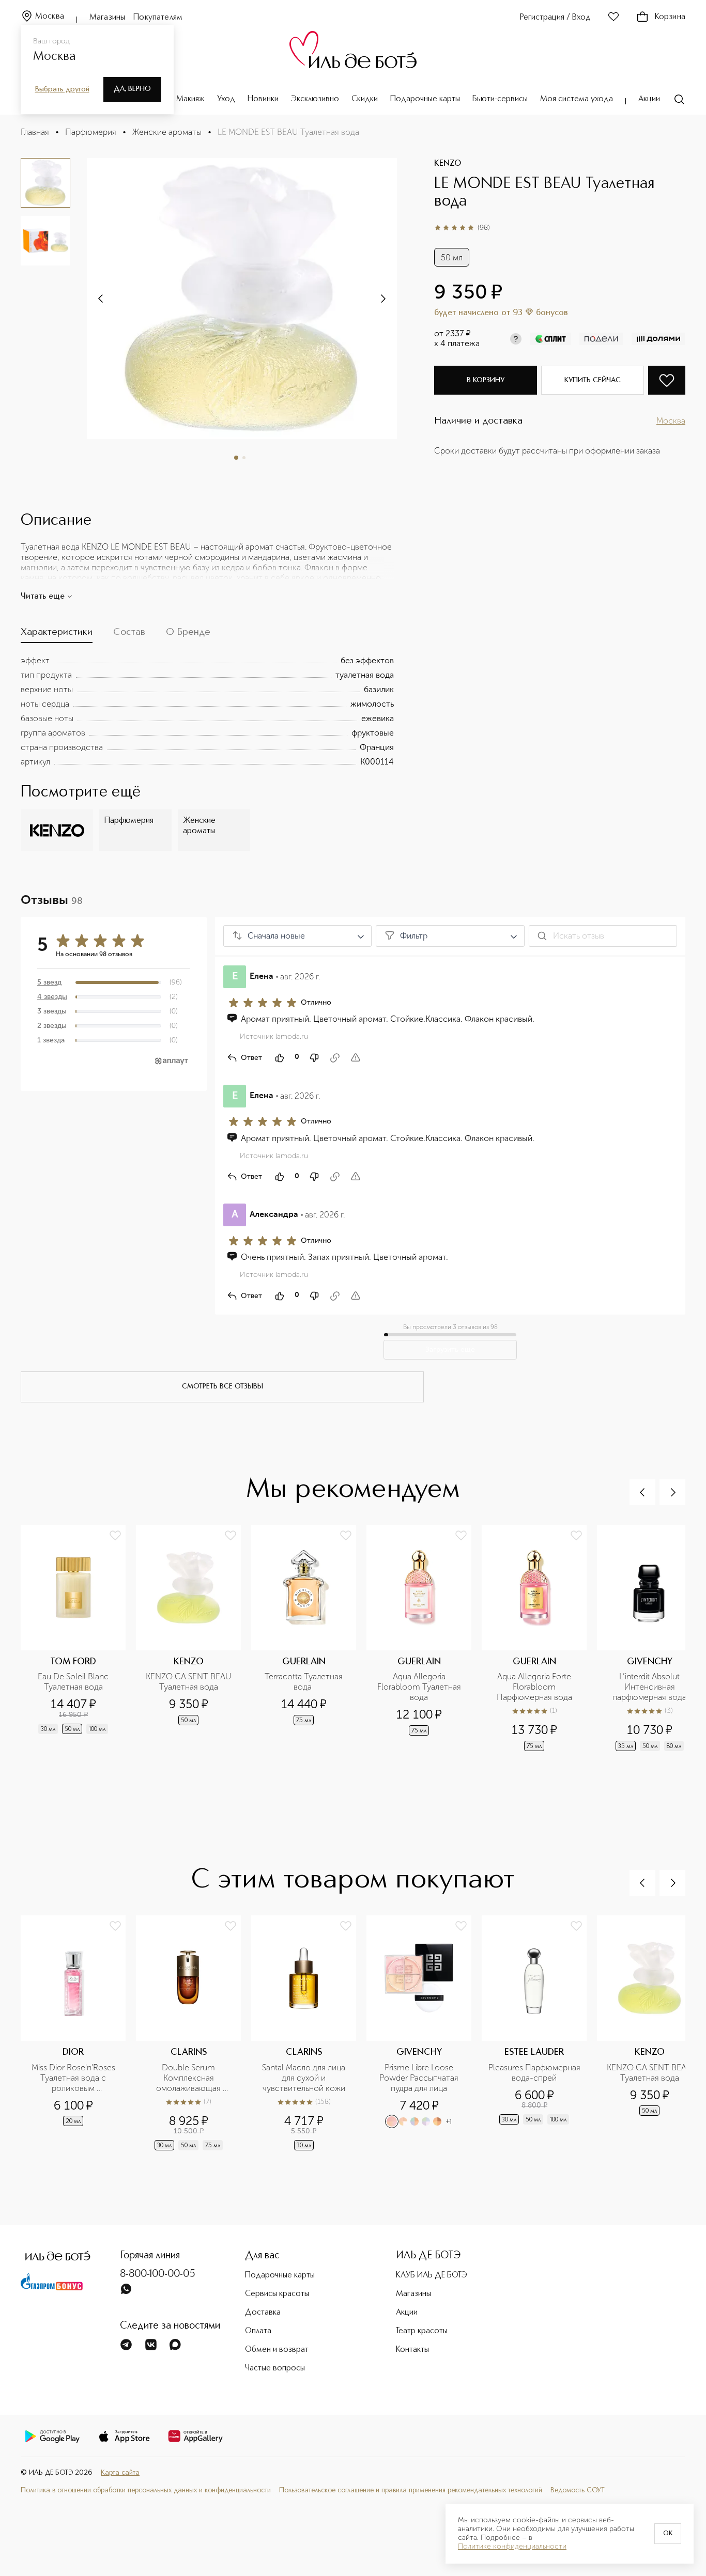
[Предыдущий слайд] (642, 1492)
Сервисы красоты (277, 2294)
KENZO (448, 164)
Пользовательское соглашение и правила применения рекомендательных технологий (411, 2490)
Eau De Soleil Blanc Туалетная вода (74, 1682)
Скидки (365, 99)
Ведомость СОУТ (578, 2490)
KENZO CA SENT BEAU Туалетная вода (190, 1682)
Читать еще (43, 597)
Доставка (263, 2313)
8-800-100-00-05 (158, 2274)
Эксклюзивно (315, 99)
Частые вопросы (275, 2368)
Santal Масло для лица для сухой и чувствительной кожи (305, 2078)
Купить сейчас (593, 380)
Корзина (670, 17)
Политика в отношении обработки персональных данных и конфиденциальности (146, 2490)
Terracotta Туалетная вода (305, 1682)
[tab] (57, 635)
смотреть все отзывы (222, 1386)
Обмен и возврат (277, 2350)
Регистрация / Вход (555, 18)
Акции (649, 99)
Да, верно (132, 89)
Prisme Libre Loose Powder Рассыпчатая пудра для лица (420, 2078)
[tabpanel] (207, 711)
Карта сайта (120, 2473)
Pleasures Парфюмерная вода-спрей (534, 2073)
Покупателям (158, 18)
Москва (50, 17)
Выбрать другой (62, 89)
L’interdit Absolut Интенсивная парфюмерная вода (649, 1687)
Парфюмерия (91, 132)
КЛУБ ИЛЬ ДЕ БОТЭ (432, 2275)
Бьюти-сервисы (500, 99)
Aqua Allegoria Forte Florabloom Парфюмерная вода (535, 1687)
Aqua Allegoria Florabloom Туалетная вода (420, 1687)
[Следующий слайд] (101, 299)
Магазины (107, 18)
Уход (226, 99)
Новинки (263, 99)
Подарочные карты (425, 99)
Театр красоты (422, 2331)
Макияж (190, 99)
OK (668, 2534)
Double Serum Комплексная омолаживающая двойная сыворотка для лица (189, 2078)
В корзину (486, 380)
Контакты (412, 2350)
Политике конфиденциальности (512, 2547)
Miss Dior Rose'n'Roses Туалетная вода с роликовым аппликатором (74, 2078)
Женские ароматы (167, 132)
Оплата (258, 2331)
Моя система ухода (577, 99)
